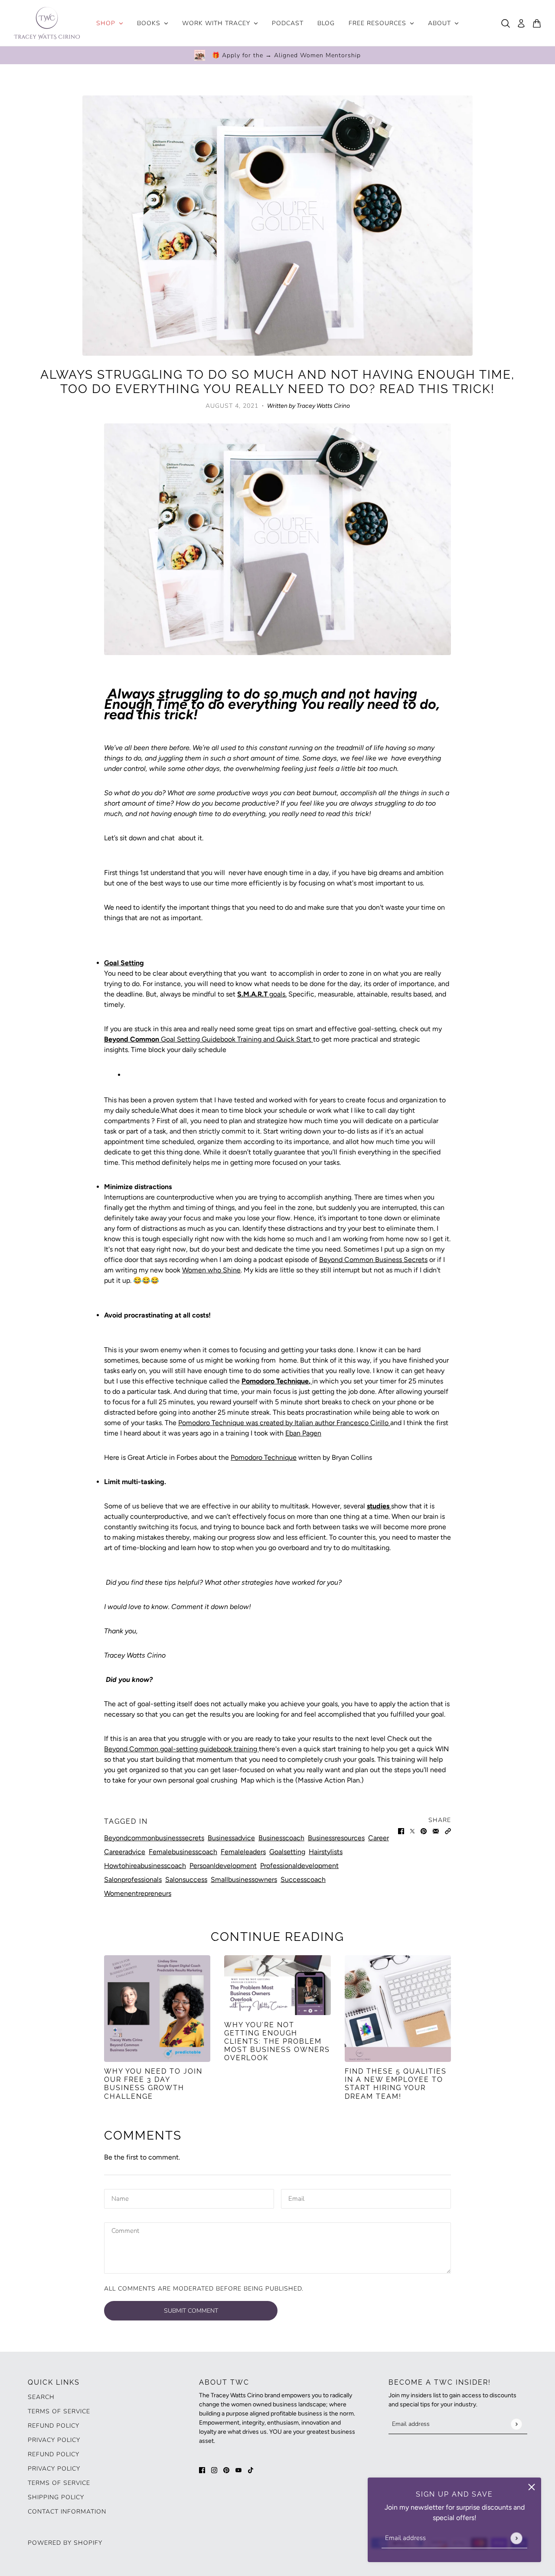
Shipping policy (56, 2497)
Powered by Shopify (65, 2543)
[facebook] (202, 2470)
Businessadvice (231, 1838)
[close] (532, 2487)
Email (298, 2198)
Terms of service (59, 2483)
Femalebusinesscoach (183, 1852)
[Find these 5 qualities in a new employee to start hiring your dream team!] (398, 2008)
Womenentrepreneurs (138, 1893)
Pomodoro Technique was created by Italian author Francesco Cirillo (284, 1423)
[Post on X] (412, 1831)
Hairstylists (326, 1852)
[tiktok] (251, 2470)
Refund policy (54, 2426)
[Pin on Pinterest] (424, 1831)
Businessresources (336, 1838)
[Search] (506, 23)
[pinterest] (226, 2470)
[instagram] (214, 2470)
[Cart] (537, 23)
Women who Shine (211, 1270)
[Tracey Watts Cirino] (47, 23)
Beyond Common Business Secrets (373, 1260)
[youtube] (238, 2470)
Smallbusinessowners (244, 1880)
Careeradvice (125, 1852)
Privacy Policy (54, 2440)
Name (121, 2198)
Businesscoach (281, 1838)
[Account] (521, 23)
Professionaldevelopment (299, 1866)
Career (379, 1838)
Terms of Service (59, 2411)
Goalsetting (287, 1852)
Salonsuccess (186, 1880)
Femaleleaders (243, 1852)
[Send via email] (436, 1831)
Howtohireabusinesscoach (145, 1866)
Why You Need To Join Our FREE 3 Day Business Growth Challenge (153, 2084)
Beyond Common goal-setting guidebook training (181, 1749)
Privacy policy (54, 2469)
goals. (278, 994)
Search (41, 2397)
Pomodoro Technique (264, 1457)
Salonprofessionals (133, 1880)
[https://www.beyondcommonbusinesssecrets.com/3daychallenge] (157, 2008)
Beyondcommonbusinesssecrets (154, 1838)
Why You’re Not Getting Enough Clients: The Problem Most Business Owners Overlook (277, 2042)
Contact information (67, 2512)
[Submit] (516, 2538)
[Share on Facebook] (401, 1831)
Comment (128, 2231)
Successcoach (303, 1880)
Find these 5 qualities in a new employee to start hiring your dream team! (396, 2084)
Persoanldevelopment (223, 1866)
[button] (448, 1831)
